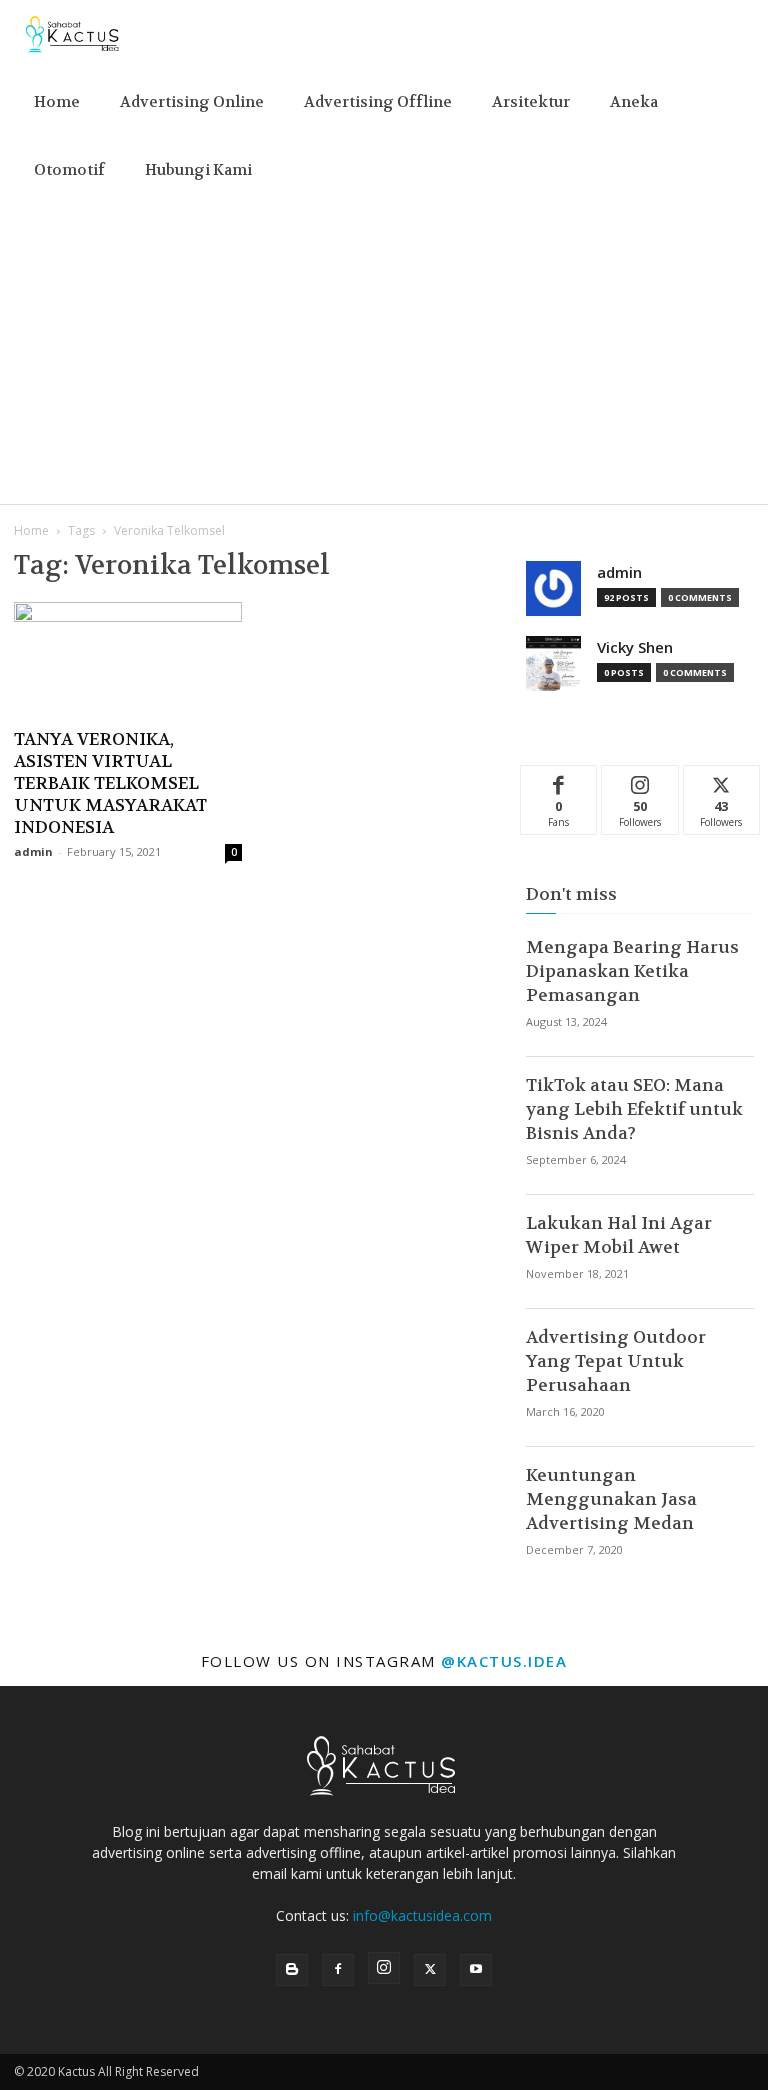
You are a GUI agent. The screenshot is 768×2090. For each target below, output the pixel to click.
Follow (640, 780)
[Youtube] (476, 1970)
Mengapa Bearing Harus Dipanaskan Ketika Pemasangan (632, 971)
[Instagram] (384, 1968)
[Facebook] (338, 1970)
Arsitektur (531, 102)
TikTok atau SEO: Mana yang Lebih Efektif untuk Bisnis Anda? (634, 1109)
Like (559, 780)
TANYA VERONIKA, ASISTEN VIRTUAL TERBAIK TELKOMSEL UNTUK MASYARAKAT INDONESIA (110, 783)
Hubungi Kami (198, 170)
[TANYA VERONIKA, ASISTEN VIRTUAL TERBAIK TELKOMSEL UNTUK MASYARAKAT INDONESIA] (128, 658)
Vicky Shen (635, 647)
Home (57, 102)
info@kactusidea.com (422, 1915)
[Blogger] (292, 1970)
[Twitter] (430, 1970)
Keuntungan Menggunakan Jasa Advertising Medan (611, 1499)
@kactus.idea (504, 1661)
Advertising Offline (378, 102)
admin (33, 851)
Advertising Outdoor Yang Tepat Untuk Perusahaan (616, 1361)
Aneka (634, 102)
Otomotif (69, 170)
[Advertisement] (384, 354)
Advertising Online (192, 102)
